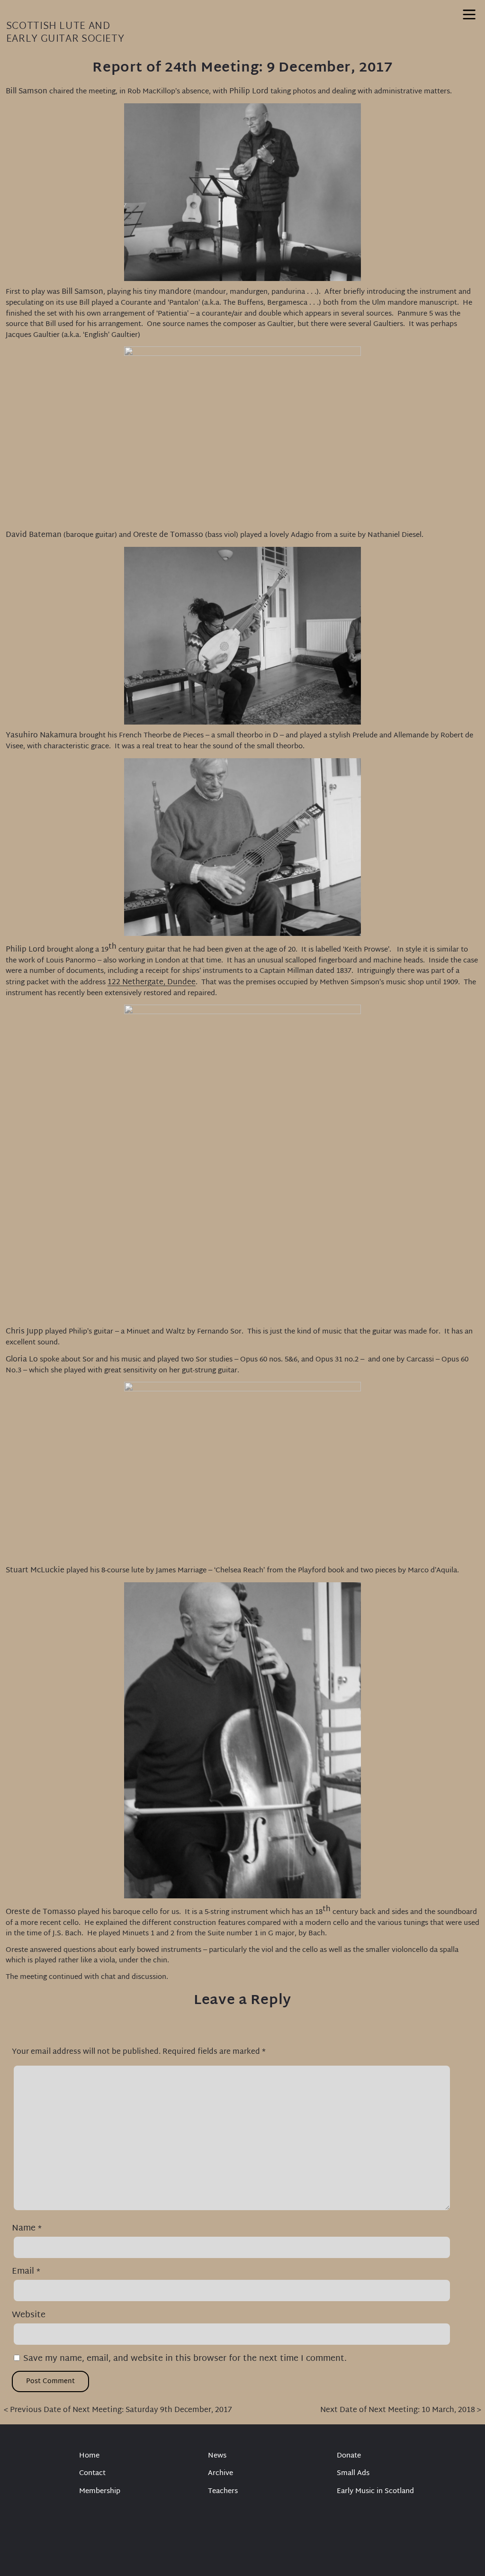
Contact (92, 2474)
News (217, 2456)
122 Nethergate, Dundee (152, 983)
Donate (349, 2456)
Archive (220, 2474)
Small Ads (353, 2474)
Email (26, 2272)
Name (27, 2228)
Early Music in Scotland (375, 2492)
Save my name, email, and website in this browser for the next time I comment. (185, 2359)
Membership (100, 2492)
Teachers (223, 2492)
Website (29, 2315)
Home (89, 2456)
